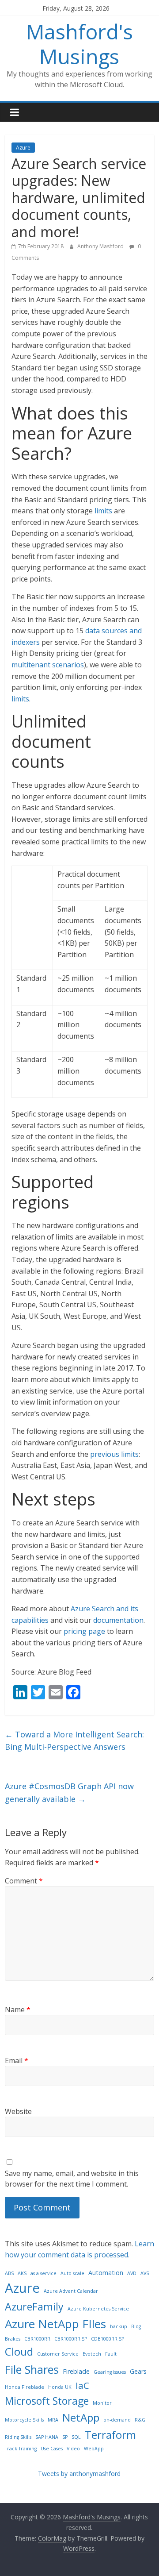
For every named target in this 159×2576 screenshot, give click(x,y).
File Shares (32, 2369)
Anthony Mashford (101, 246)
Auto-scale (72, 2273)
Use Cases (52, 2449)
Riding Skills (18, 2437)
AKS (22, 2273)
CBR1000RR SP (71, 2339)
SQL (76, 2437)
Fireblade (76, 2371)
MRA (53, 2420)
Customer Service (58, 2354)
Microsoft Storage (47, 2401)
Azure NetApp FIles (55, 2324)
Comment (24, 1881)
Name (18, 2010)
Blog (136, 2326)
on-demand (117, 2420)
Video (73, 2449)
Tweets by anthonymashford (79, 2474)
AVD (132, 2273)
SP (65, 2437)
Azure (23, 148)
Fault (111, 2354)
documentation (118, 1620)
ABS (9, 2273)
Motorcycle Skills (24, 2420)
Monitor (102, 2403)
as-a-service (44, 2273)
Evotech (92, 2354)
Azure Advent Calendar (71, 2291)
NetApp (81, 2417)
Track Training (21, 2449)
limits (103, 511)
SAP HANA (47, 2437)
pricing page (84, 1631)
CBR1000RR (37, 2339)
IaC (82, 2385)
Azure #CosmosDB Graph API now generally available (69, 1792)
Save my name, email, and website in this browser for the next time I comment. (72, 2179)
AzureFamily (34, 2306)
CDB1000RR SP (108, 2339)
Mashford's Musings (79, 44)
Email (17, 2060)
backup (119, 2326)
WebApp (94, 2449)
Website (18, 2111)
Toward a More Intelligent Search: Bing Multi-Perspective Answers (74, 1741)
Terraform (110, 2435)
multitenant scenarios (48, 665)
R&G (140, 2420)
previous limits (114, 1454)
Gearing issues (110, 2372)
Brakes (13, 2339)
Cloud (19, 2351)
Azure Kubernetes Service (98, 2309)
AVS (145, 2273)
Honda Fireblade (25, 2387)
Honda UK (60, 2387)
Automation (106, 2273)
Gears (138, 2371)
